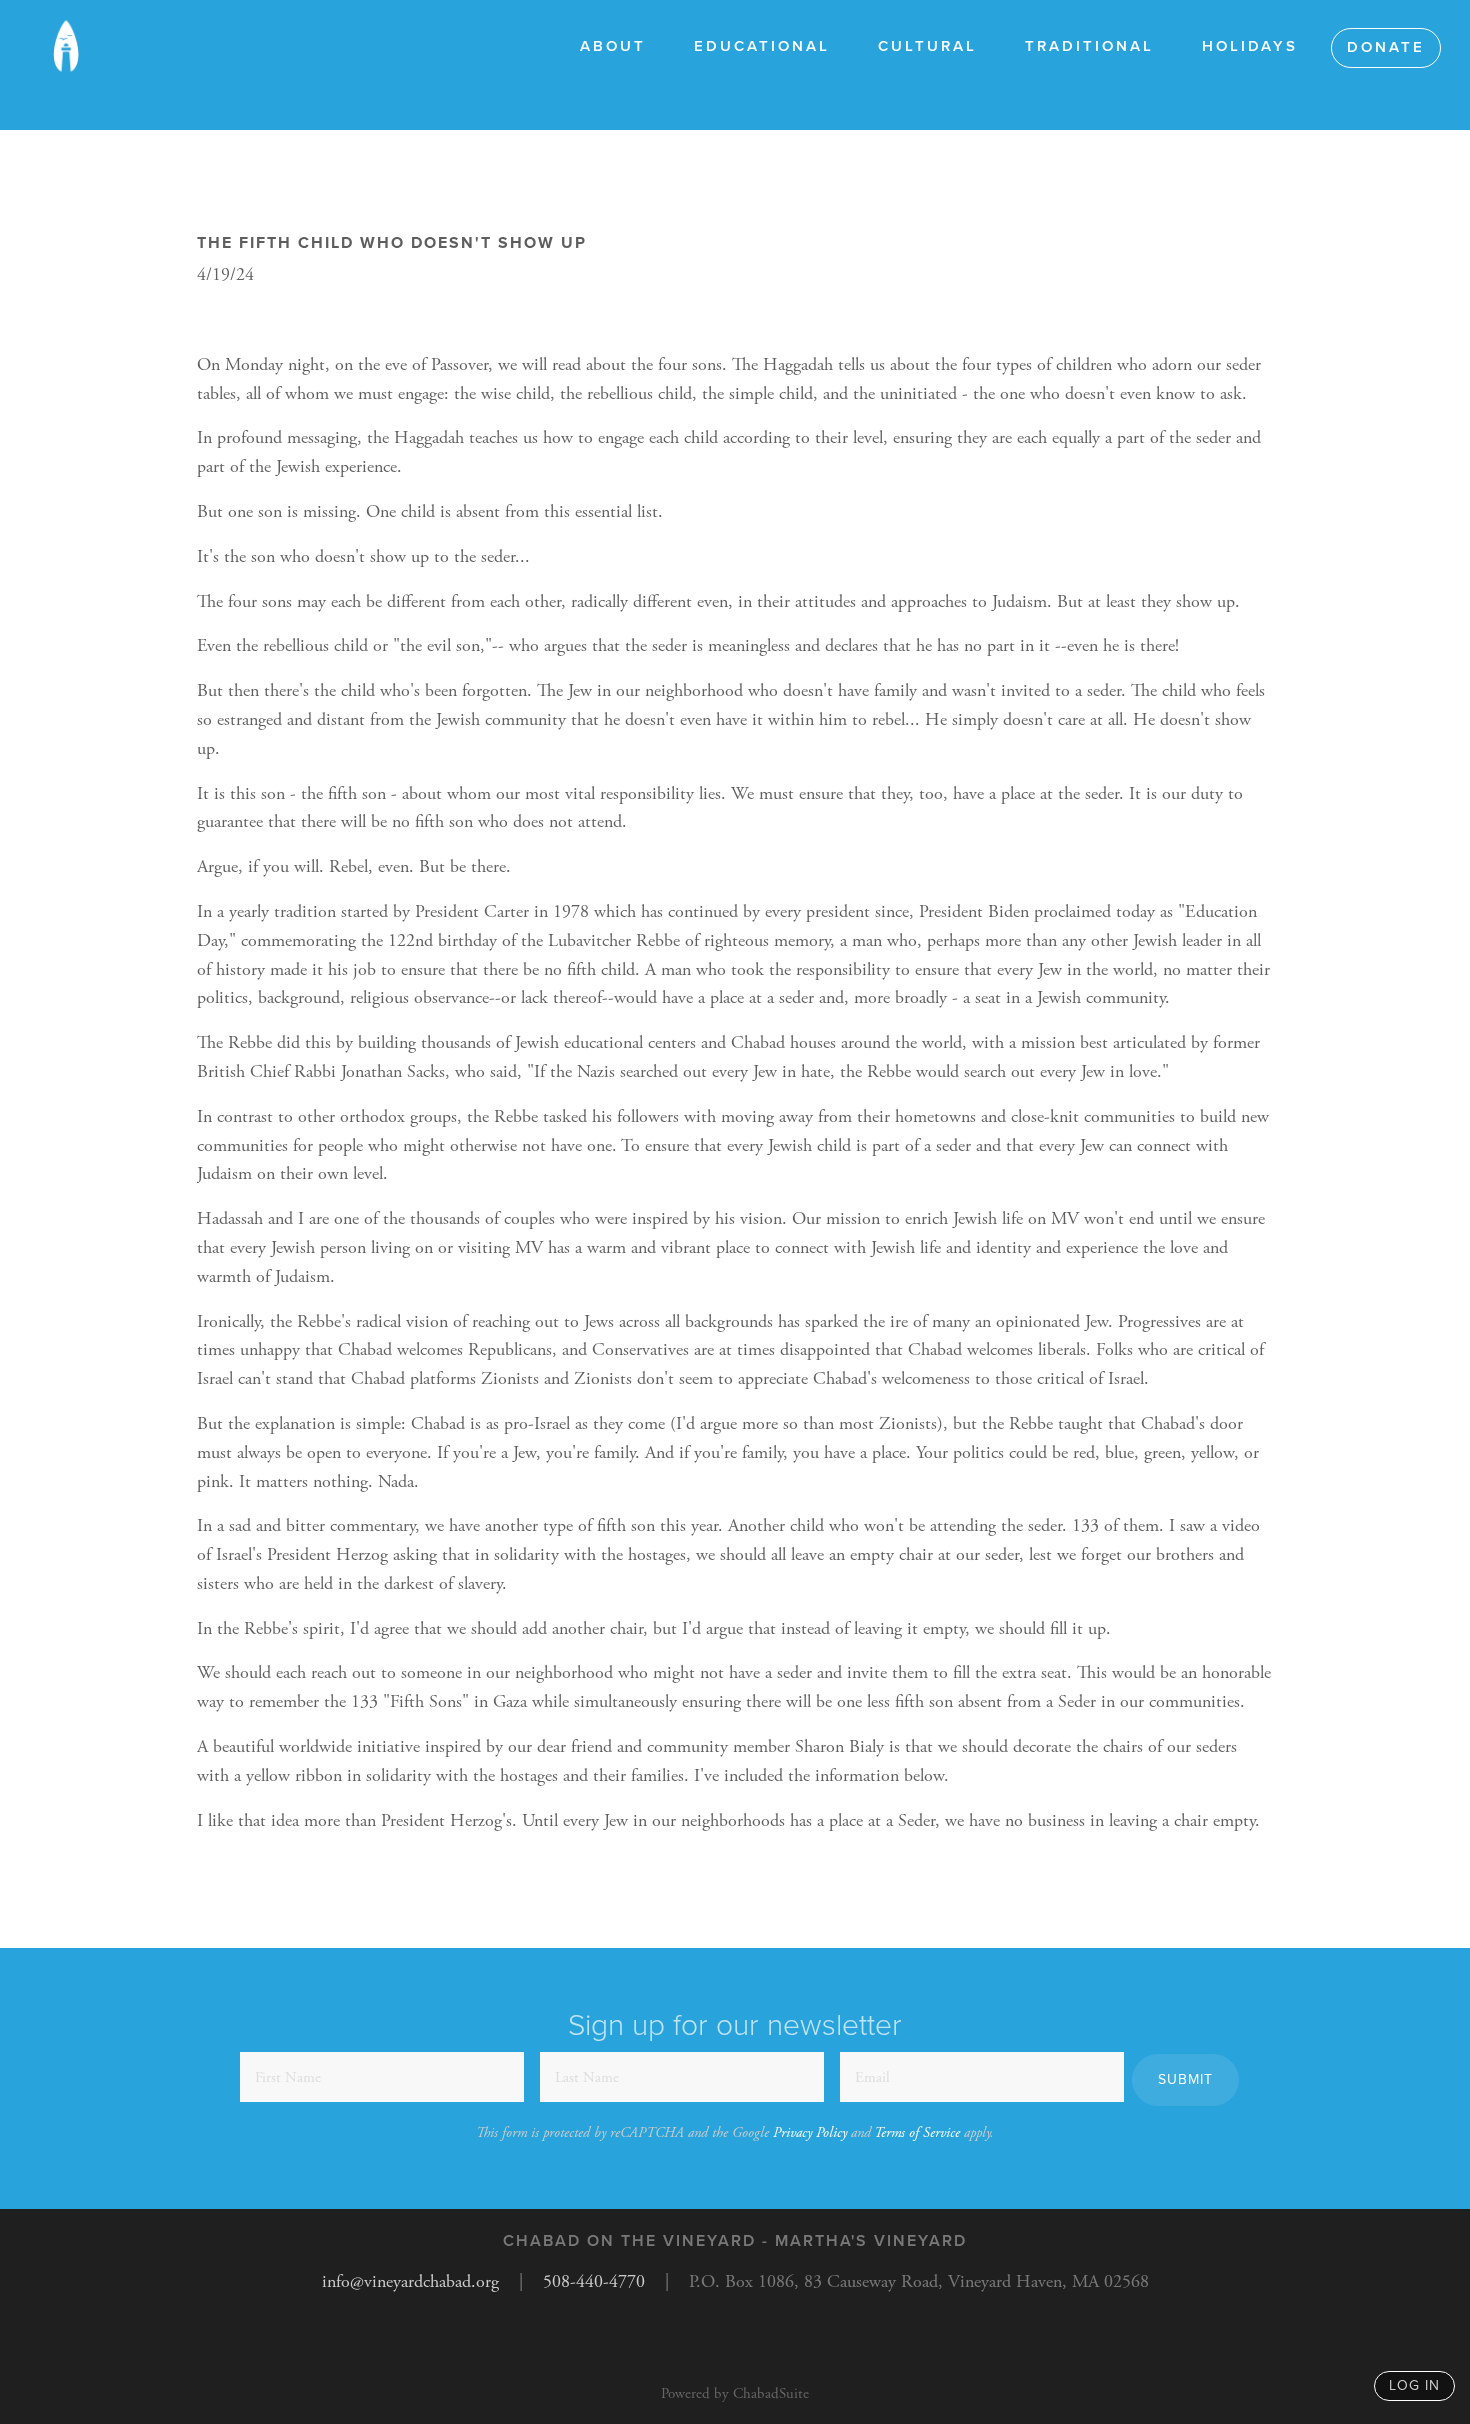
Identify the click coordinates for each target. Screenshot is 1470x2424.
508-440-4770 (594, 2281)
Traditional (1089, 46)
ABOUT (613, 46)
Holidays (1250, 46)
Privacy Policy (810, 2133)
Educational (762, 46)
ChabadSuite (771, 2393)
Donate (1386, 47)
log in (1414, 2385)
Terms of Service (917, 2133)
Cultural (927, 46)
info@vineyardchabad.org (410, 2281)
